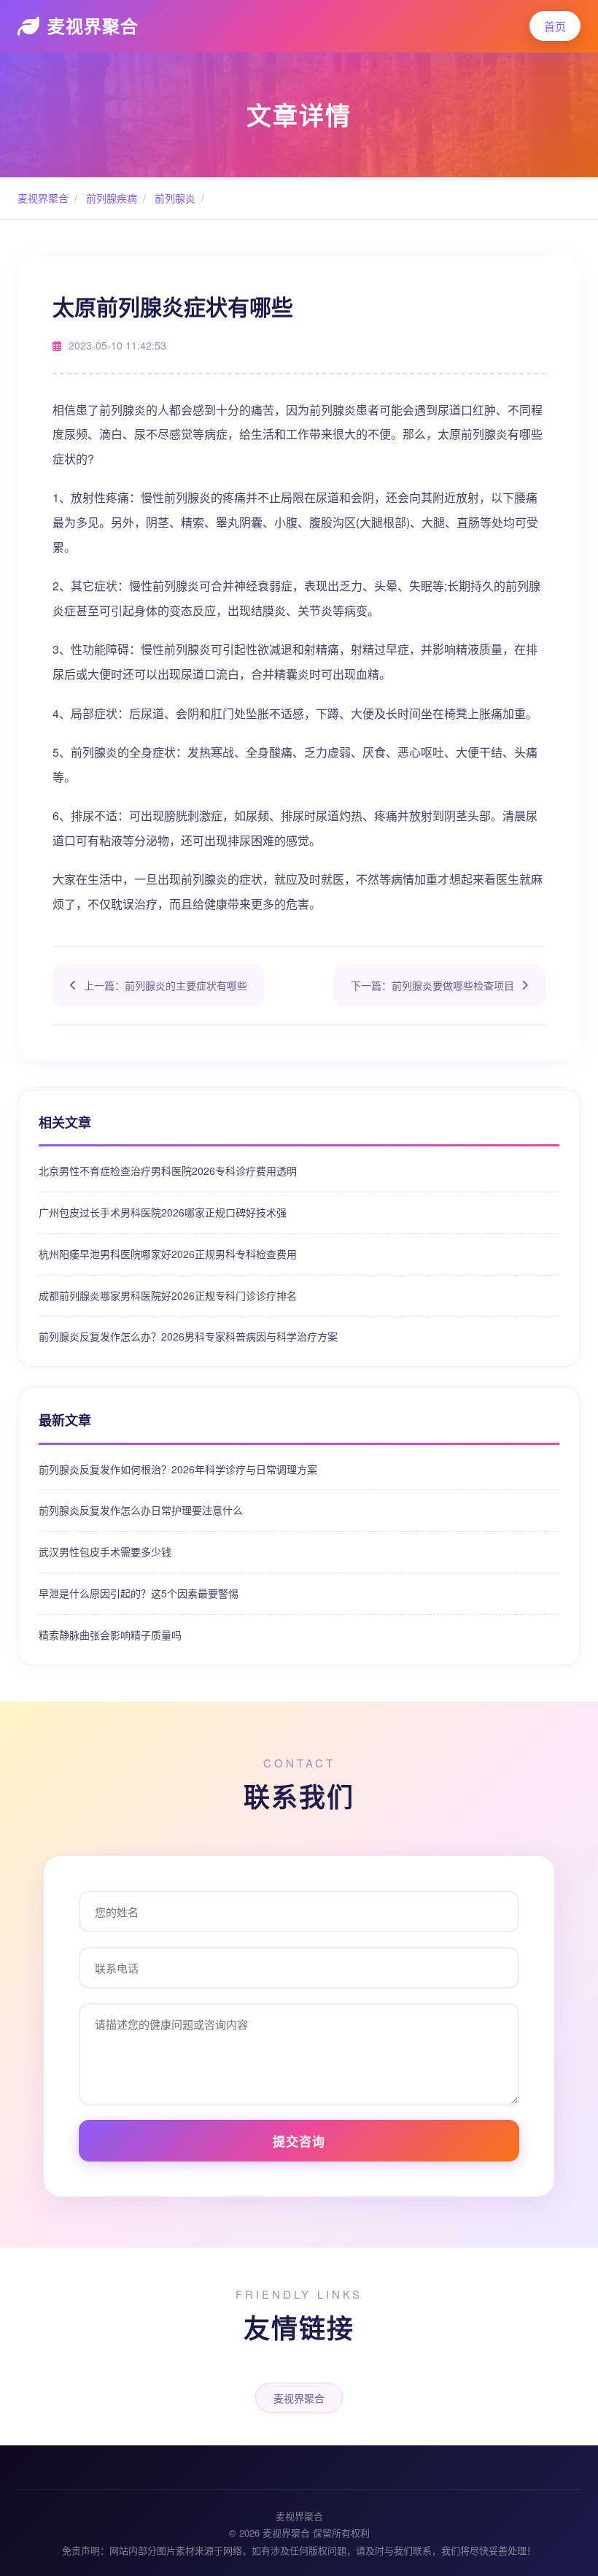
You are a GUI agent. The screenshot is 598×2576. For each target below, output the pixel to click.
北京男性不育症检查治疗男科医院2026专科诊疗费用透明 (168, 1171)
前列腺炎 (174, 198)
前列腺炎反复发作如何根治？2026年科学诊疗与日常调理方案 (178, 1469)
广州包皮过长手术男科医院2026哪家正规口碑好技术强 (163, 1212)
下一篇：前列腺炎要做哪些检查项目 (432, 985)
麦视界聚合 (93, 26)
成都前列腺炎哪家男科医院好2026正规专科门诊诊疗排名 (168, 1295)
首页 (555, 26)
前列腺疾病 (110, 198)
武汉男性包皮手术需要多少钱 (105, 1551)
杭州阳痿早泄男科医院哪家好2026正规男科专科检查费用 (168, 1254)
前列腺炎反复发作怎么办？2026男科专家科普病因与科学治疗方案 (188, 1336)
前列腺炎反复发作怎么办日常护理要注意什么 (141, 1510)
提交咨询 (299, 2141)
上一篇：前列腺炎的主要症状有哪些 (166, 985)
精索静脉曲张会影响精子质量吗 (110, 1635)
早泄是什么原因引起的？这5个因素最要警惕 (139, 1593)
